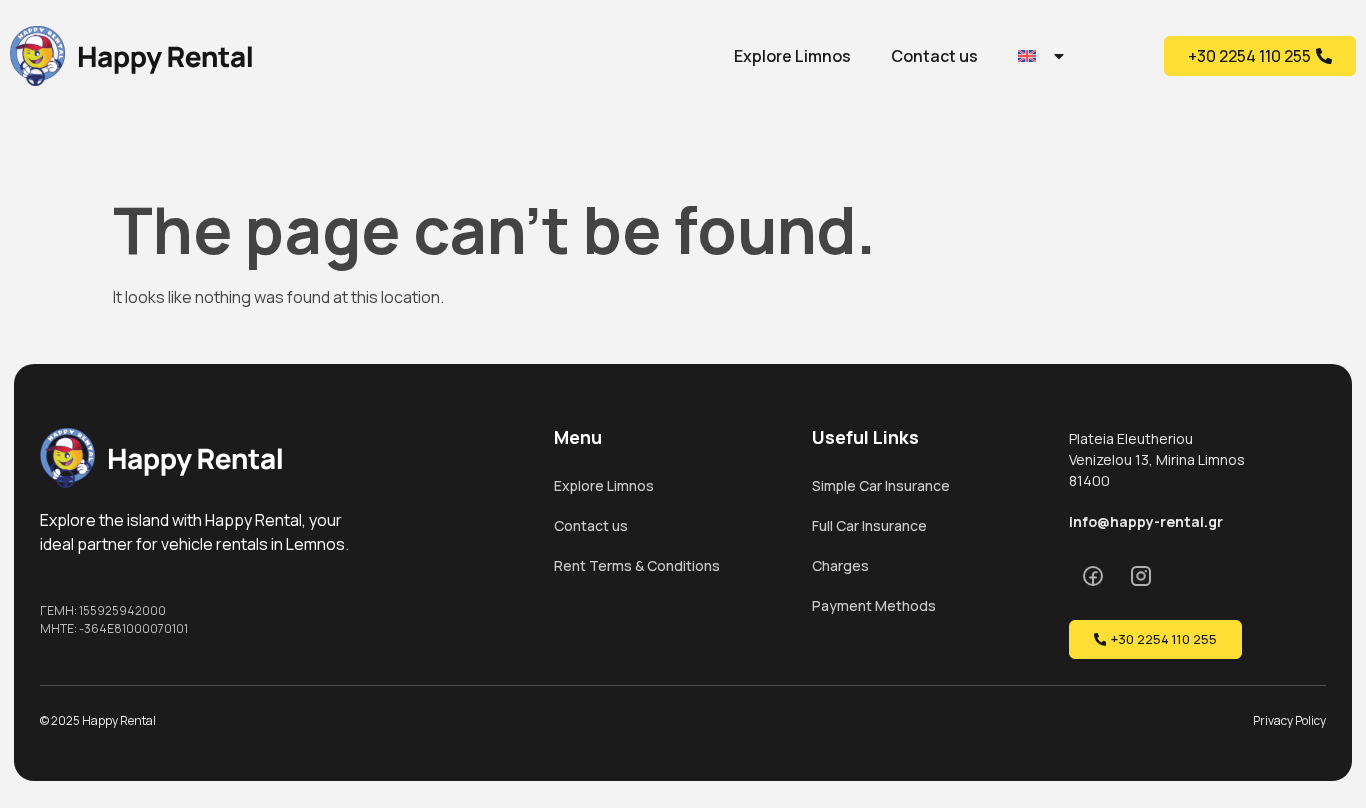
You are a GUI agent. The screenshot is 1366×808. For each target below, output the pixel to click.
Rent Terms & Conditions (637, 565)
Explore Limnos (792, 56)
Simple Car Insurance (881, 485)
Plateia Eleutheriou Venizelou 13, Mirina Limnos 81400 (1157, 459)
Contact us (934, 56)
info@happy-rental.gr (1146, 521)
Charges (840, 565)
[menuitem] (1042, 56)
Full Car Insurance (869, 525)
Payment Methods (874, 605)
